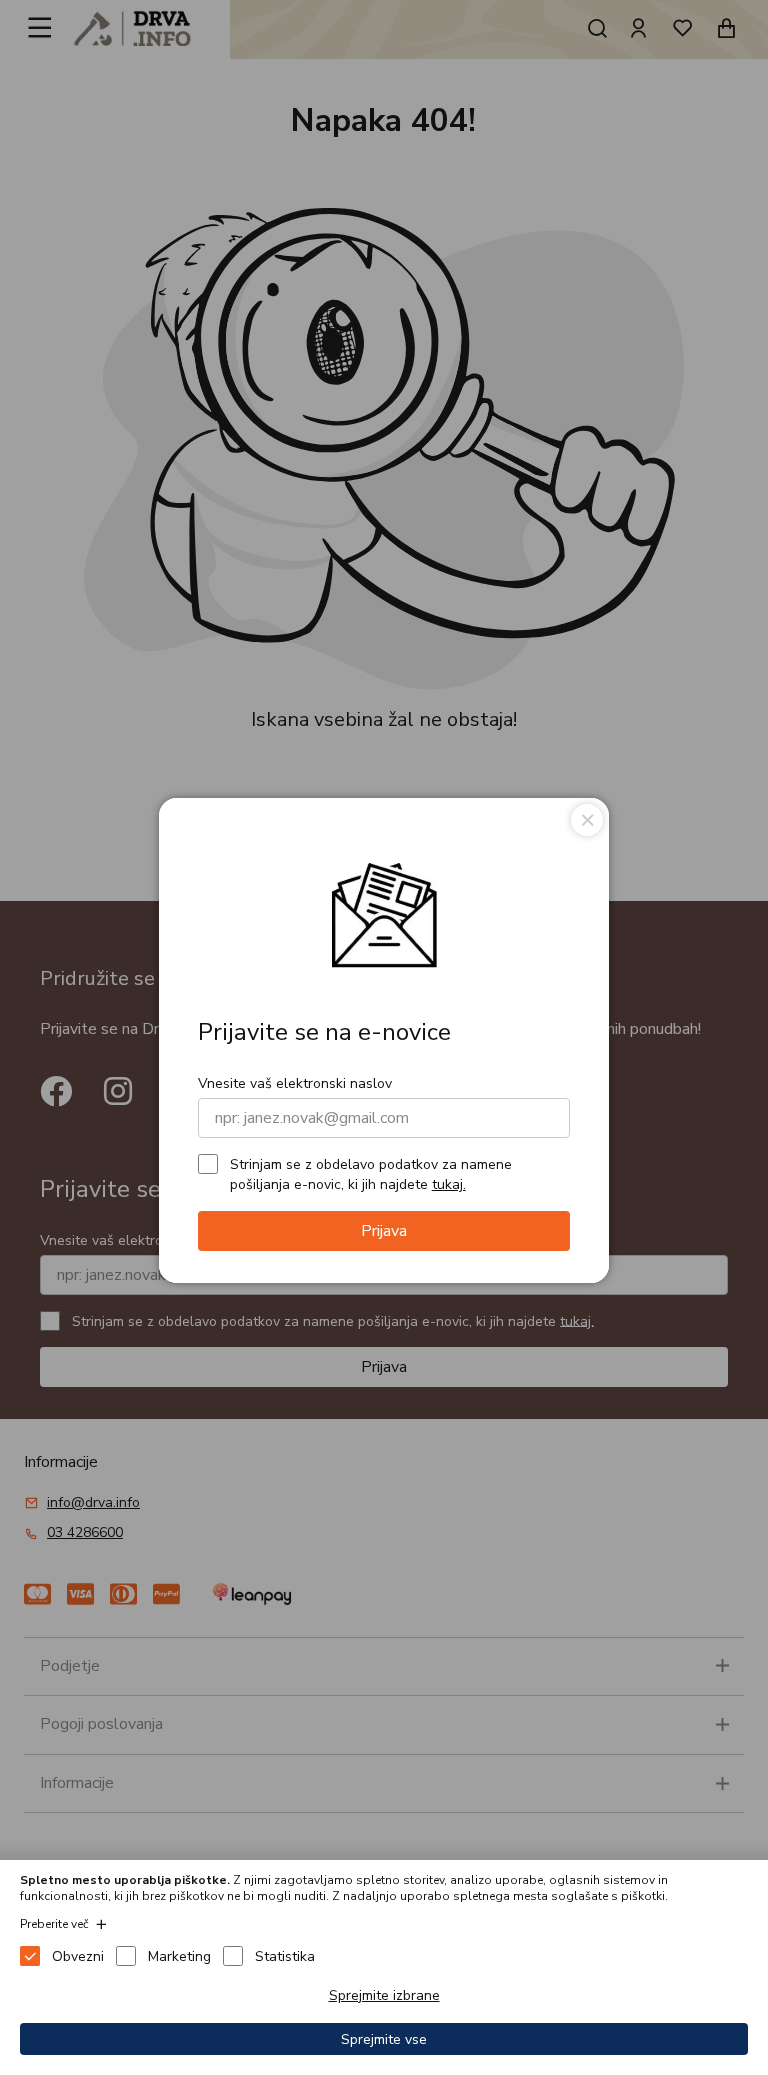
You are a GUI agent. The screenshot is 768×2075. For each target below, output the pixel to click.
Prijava (384, 1231)
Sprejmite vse (384, 2039)
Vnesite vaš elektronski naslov (295, 1083)
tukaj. (449, 1184)
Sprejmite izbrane (384, 1995)
